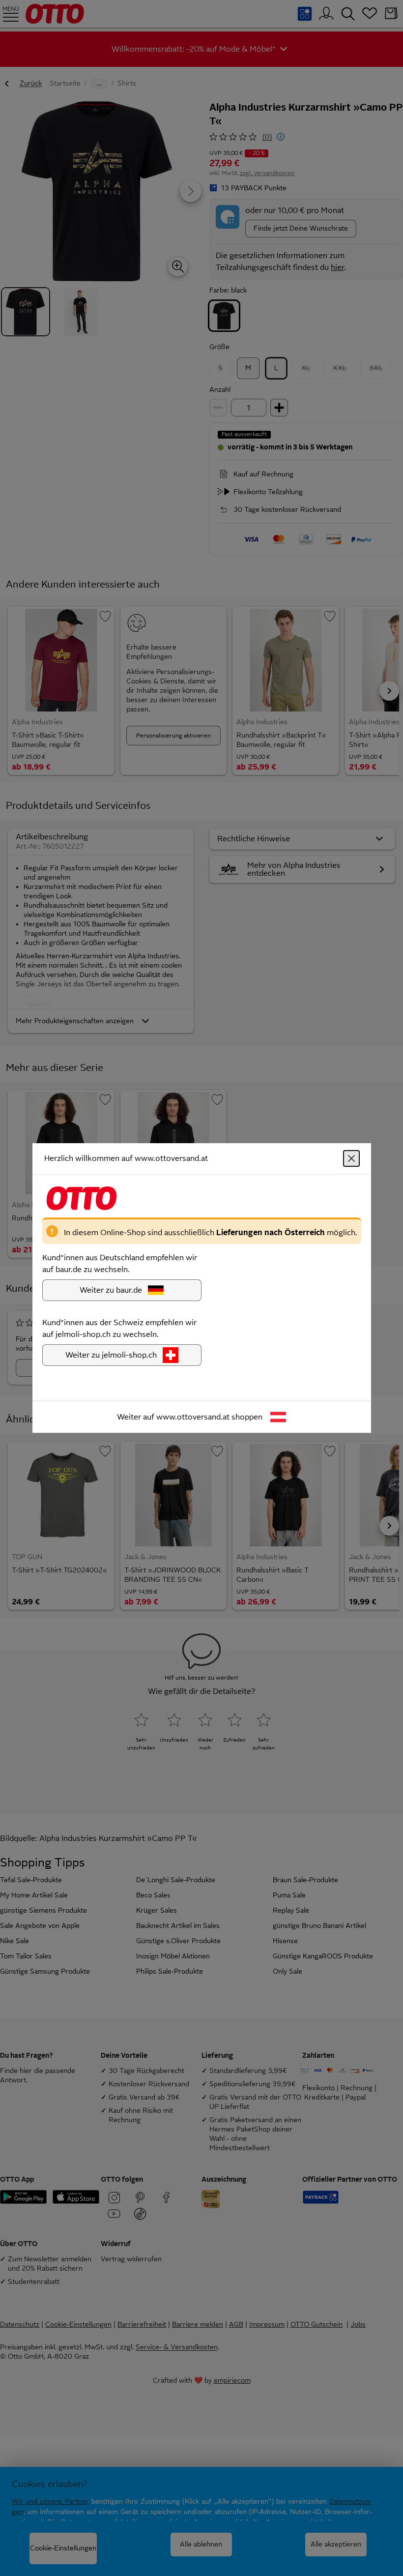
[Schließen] (351, 1158)
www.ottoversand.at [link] (193, 1417)
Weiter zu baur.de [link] (111, 1290)
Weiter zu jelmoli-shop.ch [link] (111, 1355)
